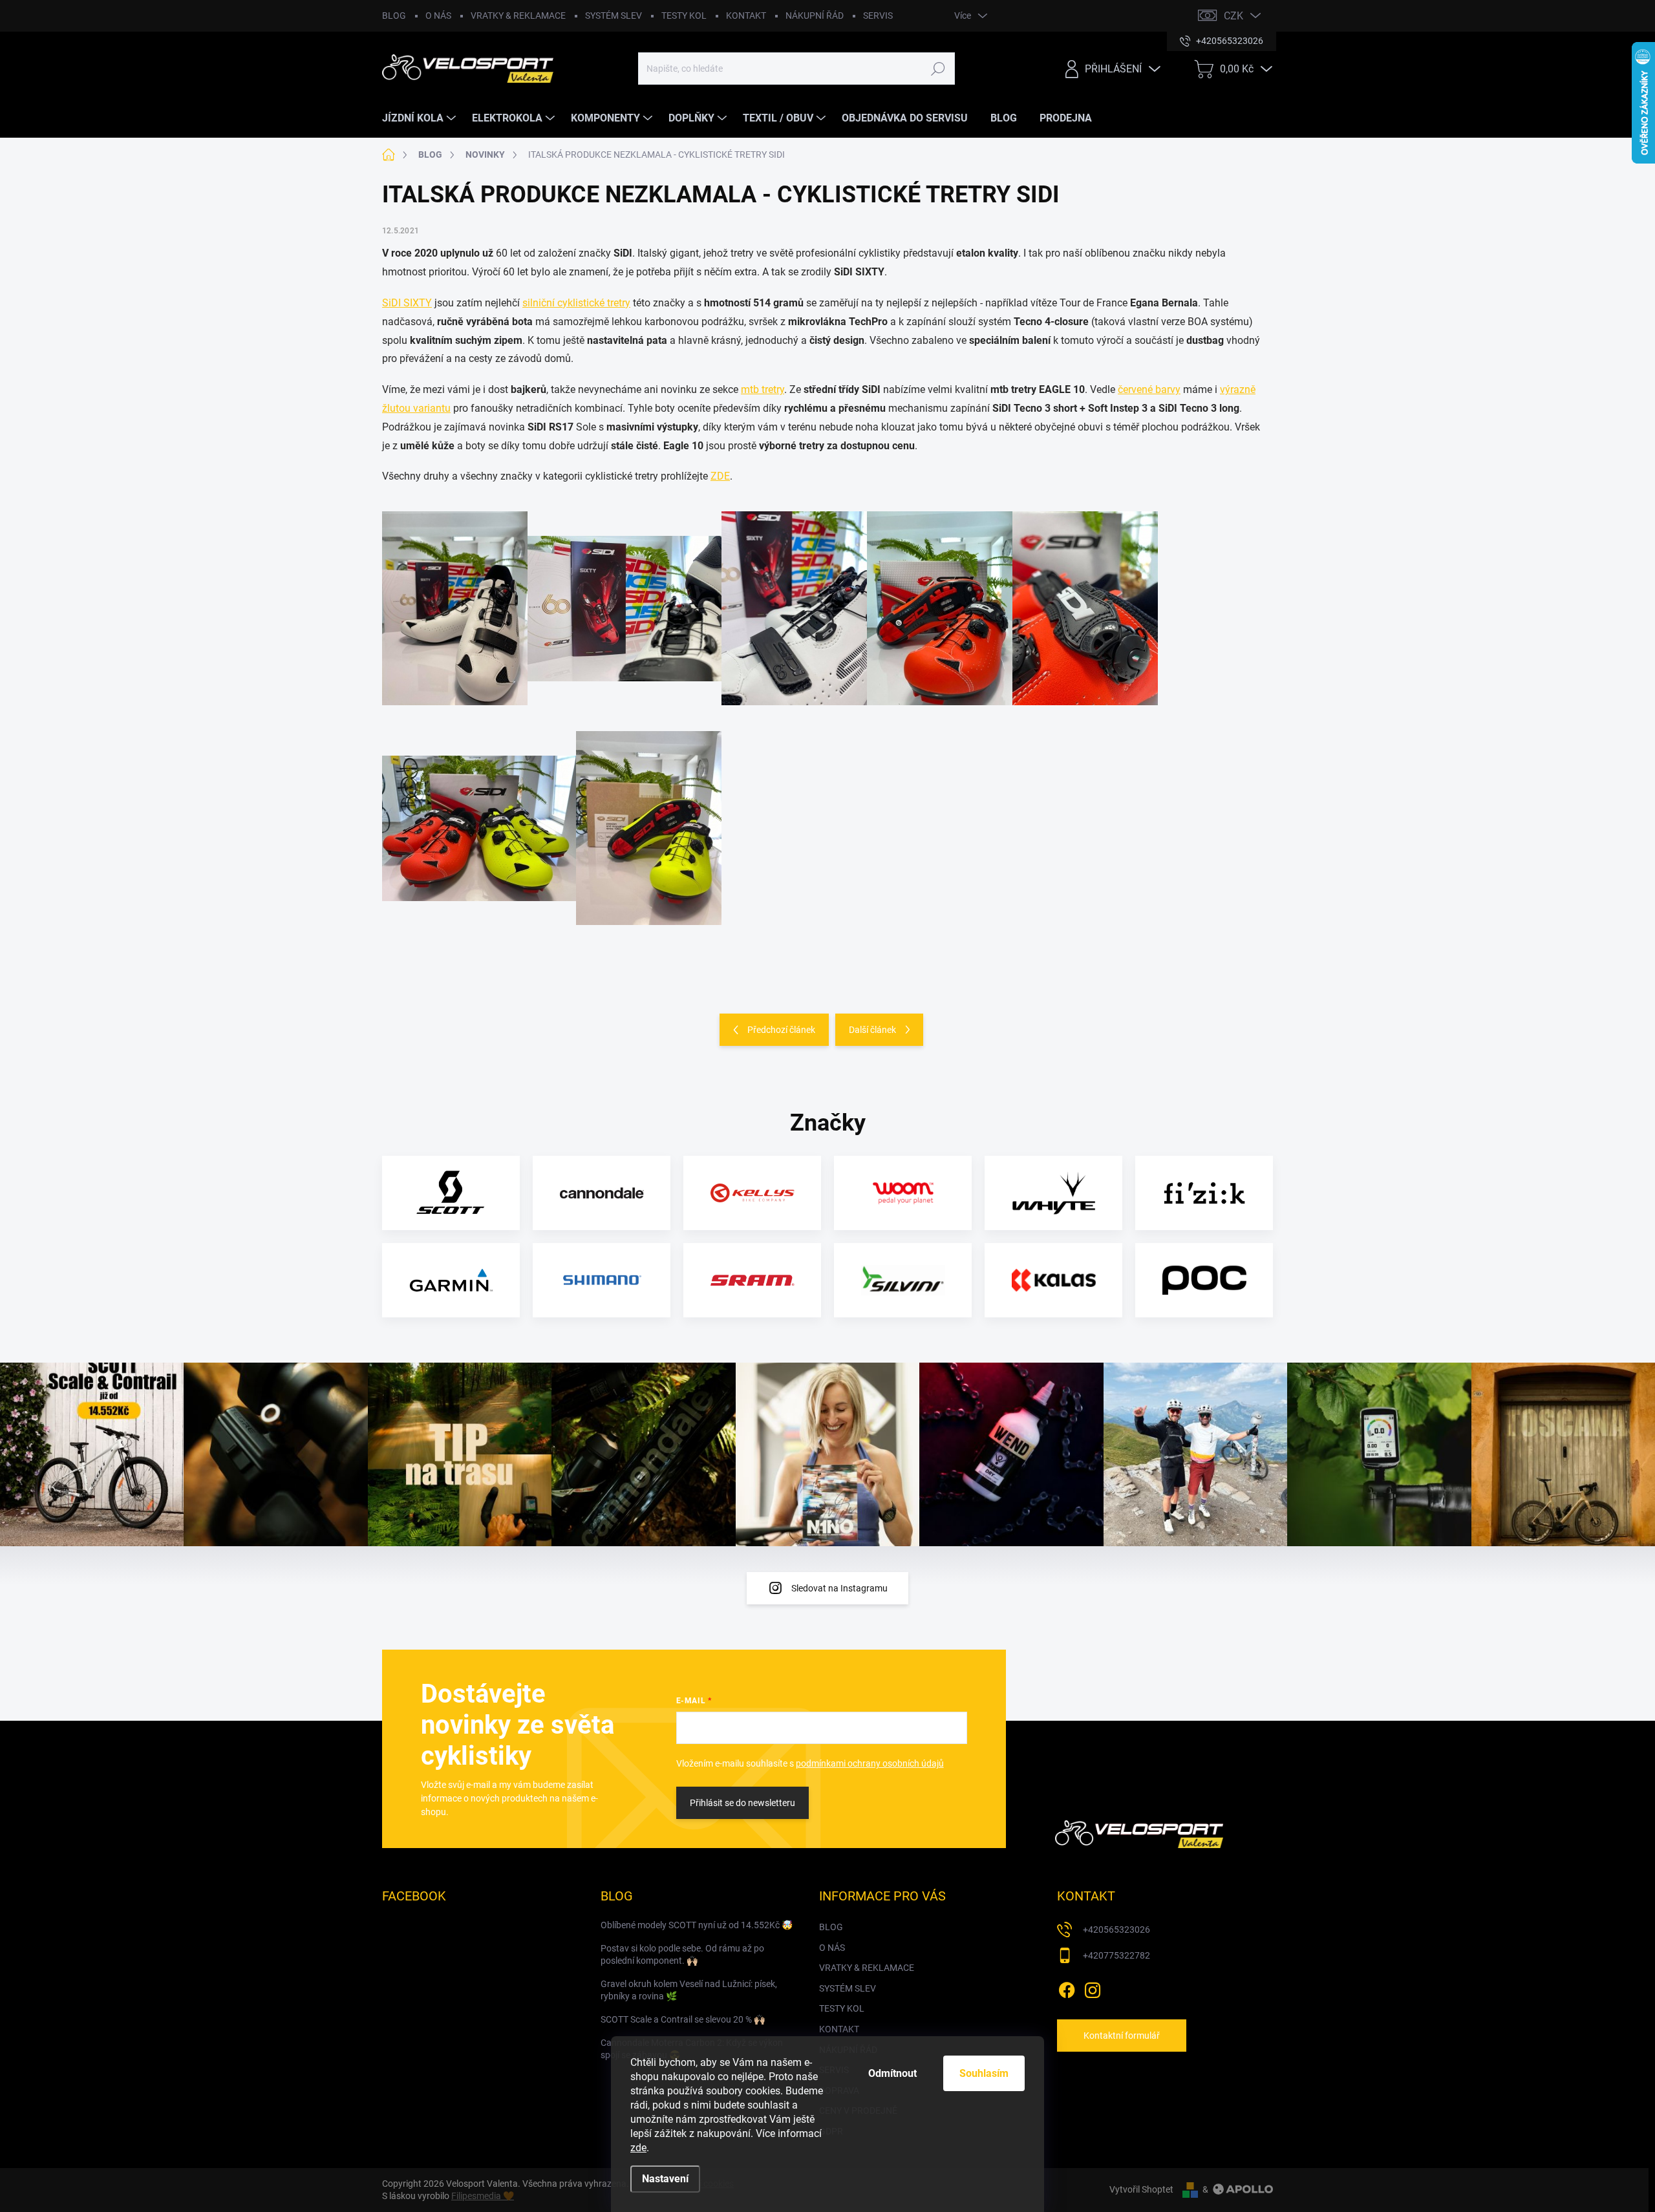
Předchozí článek (781, 1030)
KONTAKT (746, 16)
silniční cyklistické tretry (576, 303)
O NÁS (438, 16)
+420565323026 (1116, 1930)
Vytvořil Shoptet (1141, 2189)
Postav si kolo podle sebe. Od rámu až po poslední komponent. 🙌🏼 (682, 1955)
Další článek (872, 1030)
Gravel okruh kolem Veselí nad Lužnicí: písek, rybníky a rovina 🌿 (689, 1990)
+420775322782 (1116, 1955)
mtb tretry (763, 389)
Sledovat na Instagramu (839, 1588)
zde (638, 2148)
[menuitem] (421, 118)
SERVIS (878, 16)
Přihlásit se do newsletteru (742, 1803)
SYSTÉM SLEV (614, 16)
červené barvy (1149, 389)
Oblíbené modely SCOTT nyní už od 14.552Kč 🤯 (697, 1925)
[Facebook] (1067, 1988)
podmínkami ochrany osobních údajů (870, 1763)
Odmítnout (892, 2073)
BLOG (394, 16)
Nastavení (665, 2179)
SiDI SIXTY (407, 303)
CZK (1233, 16)
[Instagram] (1093, 1988)
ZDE (720, 476)
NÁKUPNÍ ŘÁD (815, 16)
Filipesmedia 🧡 (483, 2196)
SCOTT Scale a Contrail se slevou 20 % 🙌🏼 (683, 2019)
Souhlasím (984, 2073)
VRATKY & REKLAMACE (518, 16)
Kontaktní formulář (1122, 2036)
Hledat (938, 69)
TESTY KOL (684, 16)
